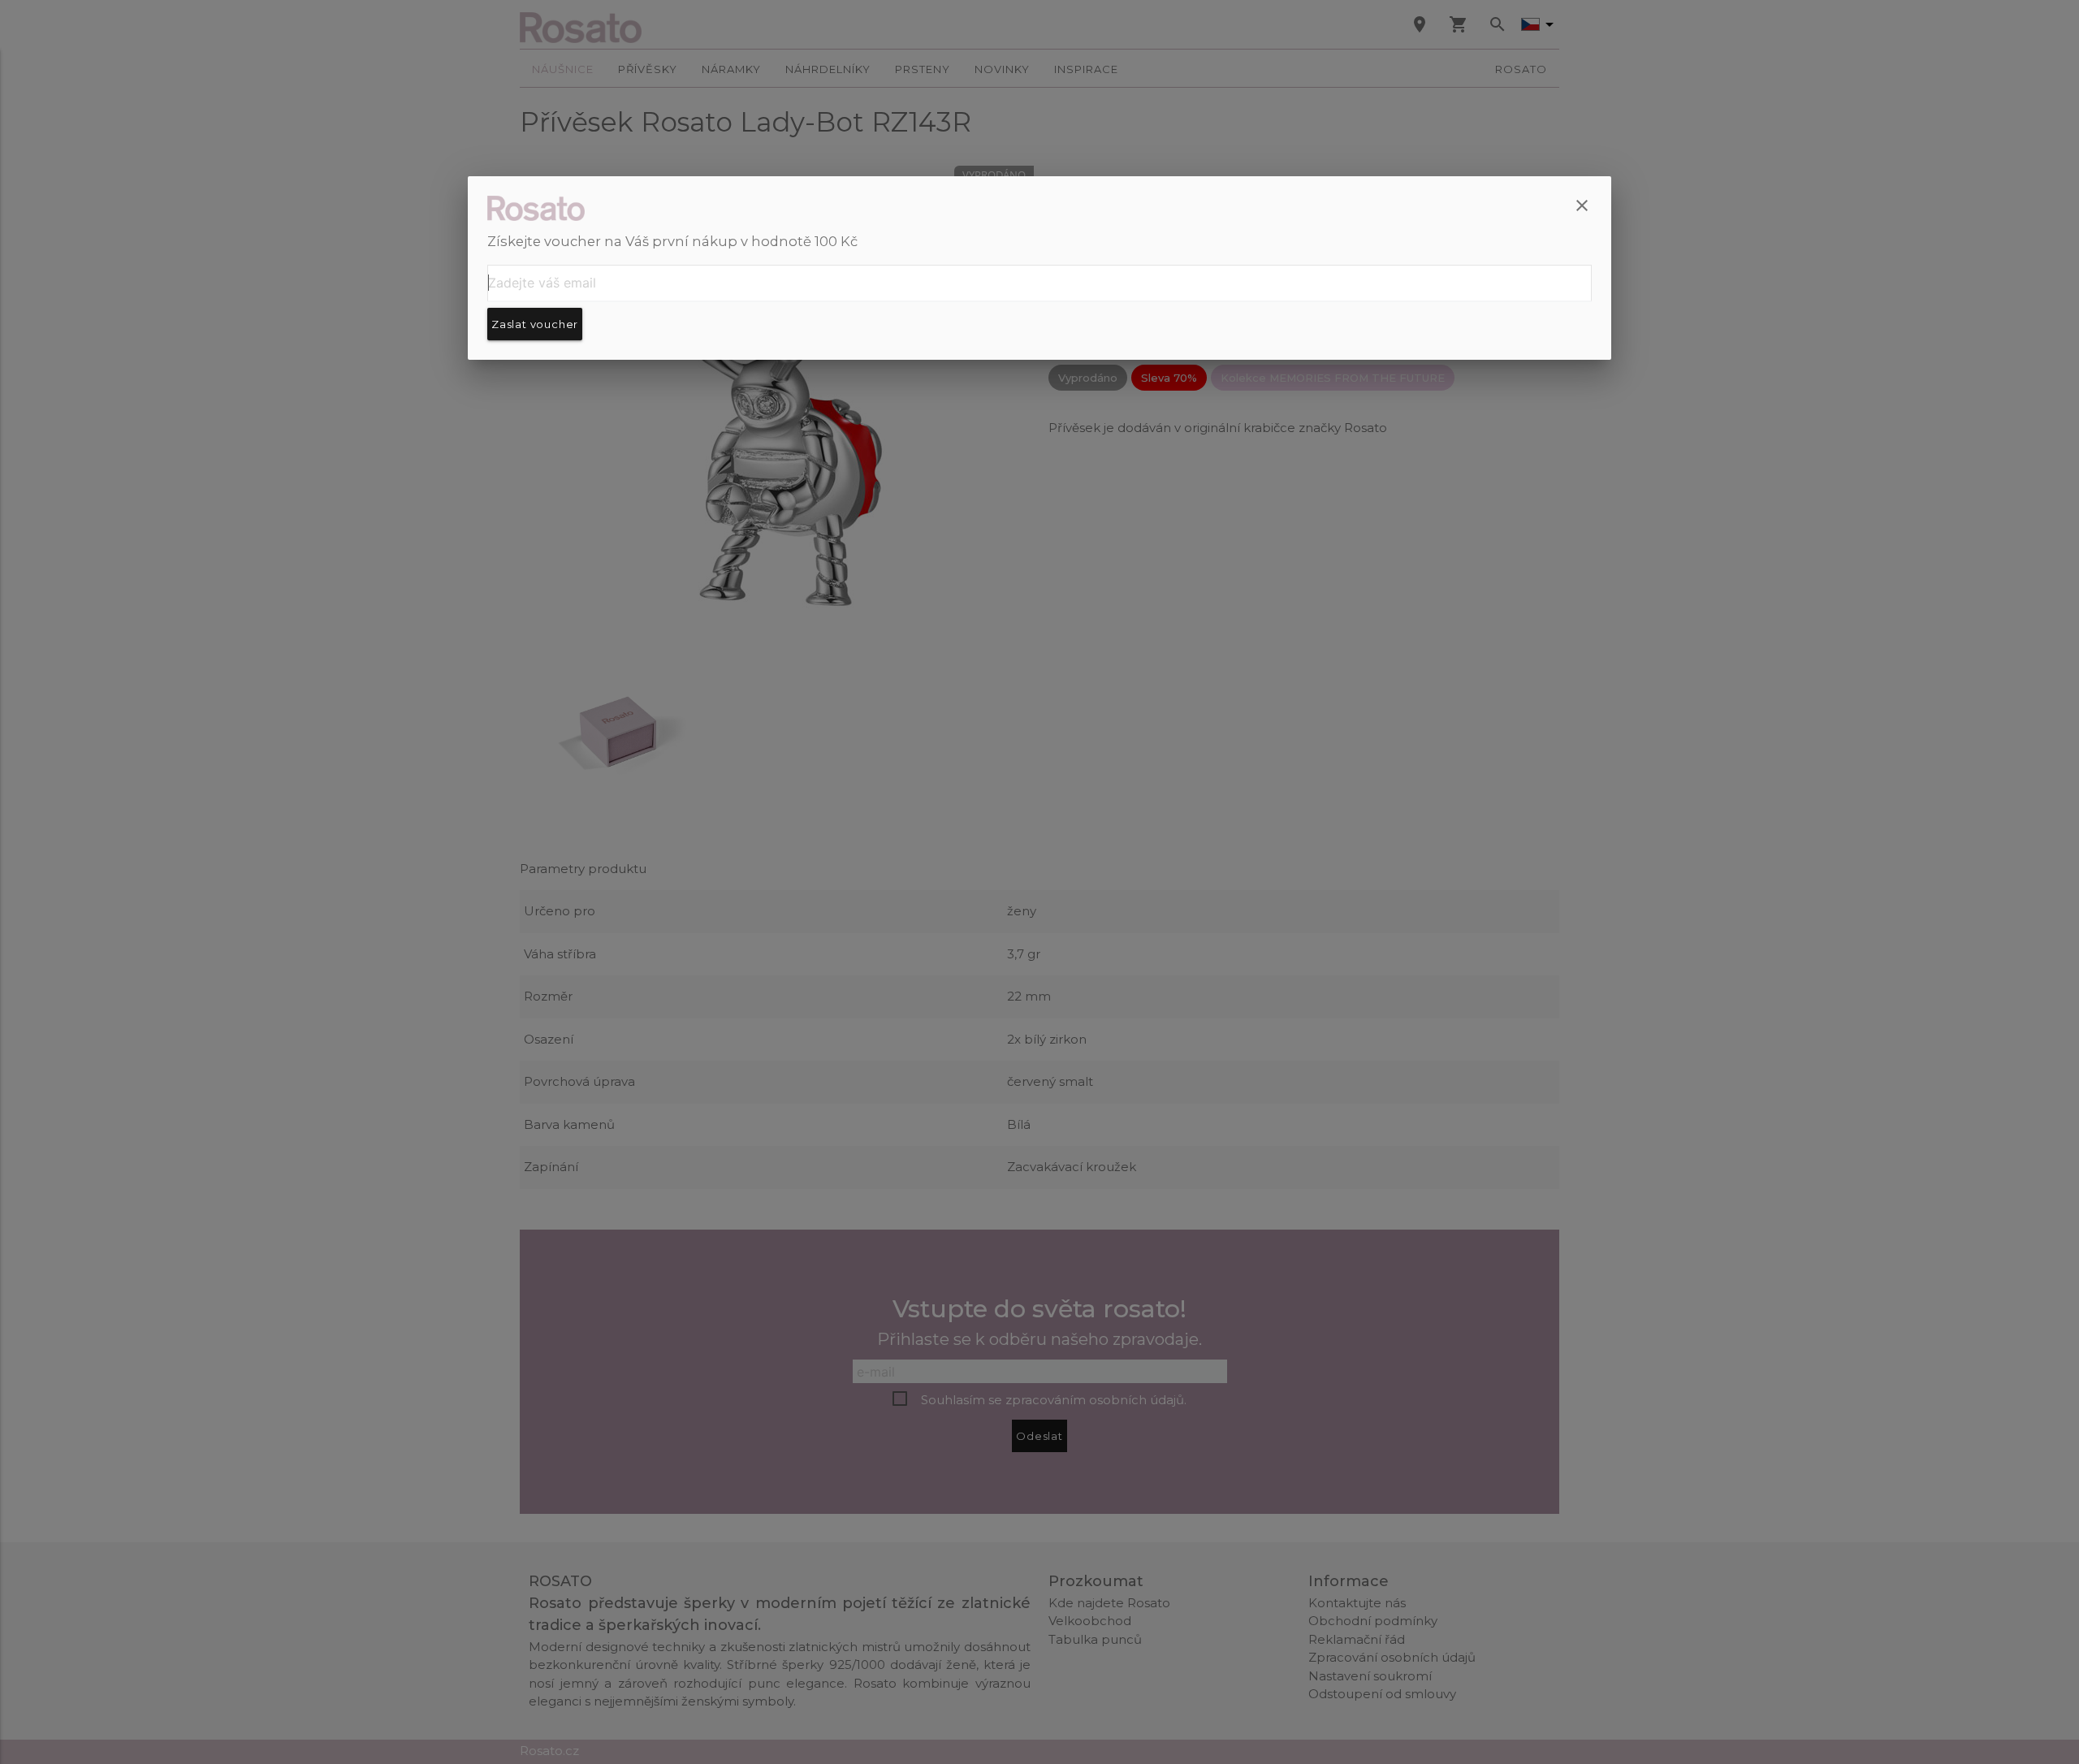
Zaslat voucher (535, 324)
